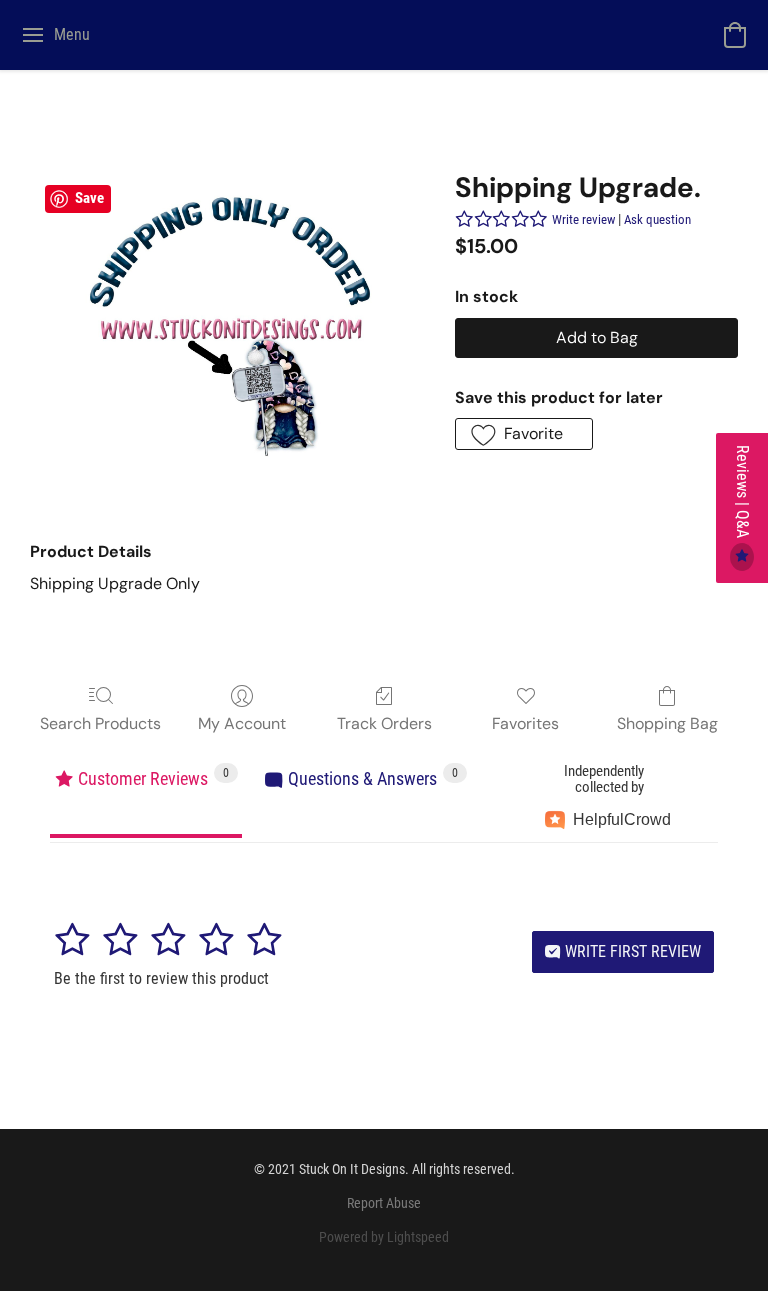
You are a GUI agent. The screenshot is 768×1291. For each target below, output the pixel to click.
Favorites (525, 723)
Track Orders (384, 723)
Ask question (657, 219)
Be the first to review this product (161, 978)
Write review (583, 219)
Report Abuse (384, 1203)
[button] (735, 35)
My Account (242, 723)
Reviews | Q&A (742, 493)
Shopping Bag (667, 723)
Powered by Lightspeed (384, 1237)
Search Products (100, 723)
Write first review (631, 951)
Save (89, 198)
